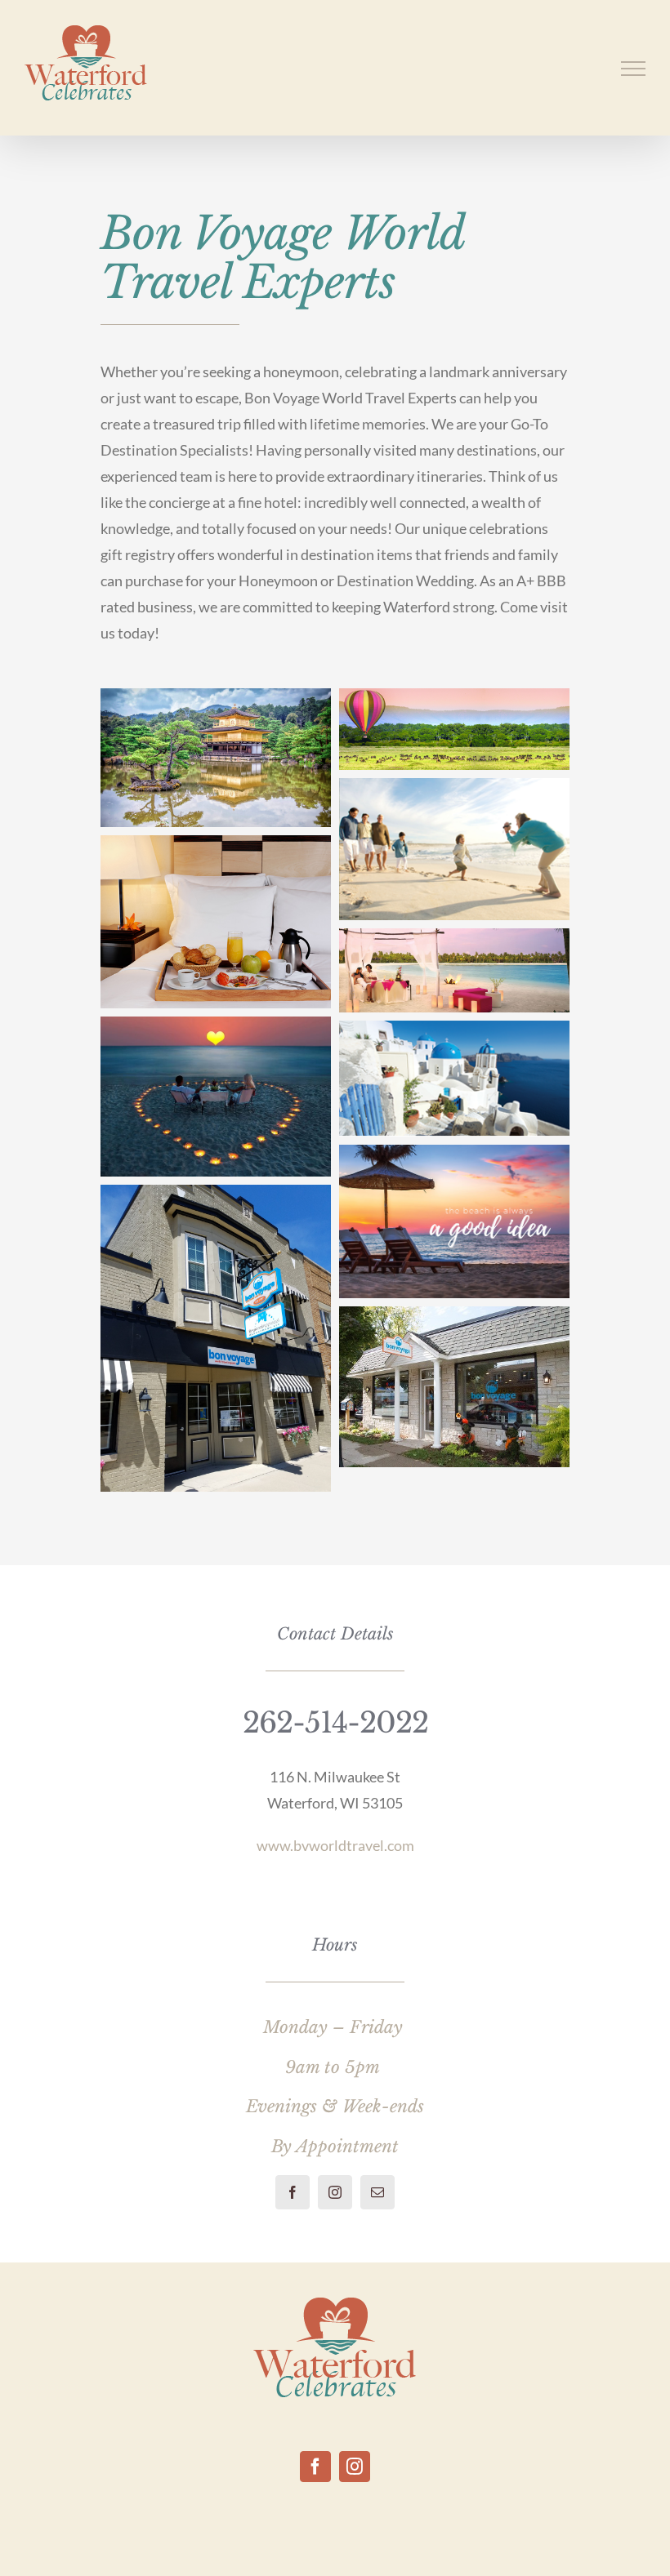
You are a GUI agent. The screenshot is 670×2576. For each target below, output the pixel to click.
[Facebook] (315, 2467)
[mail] (377, 2192)
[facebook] (293, 2192)
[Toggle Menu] (634, 69)
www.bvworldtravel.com (335, 1845)
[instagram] (335, 2192)
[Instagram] (355, 2467)
